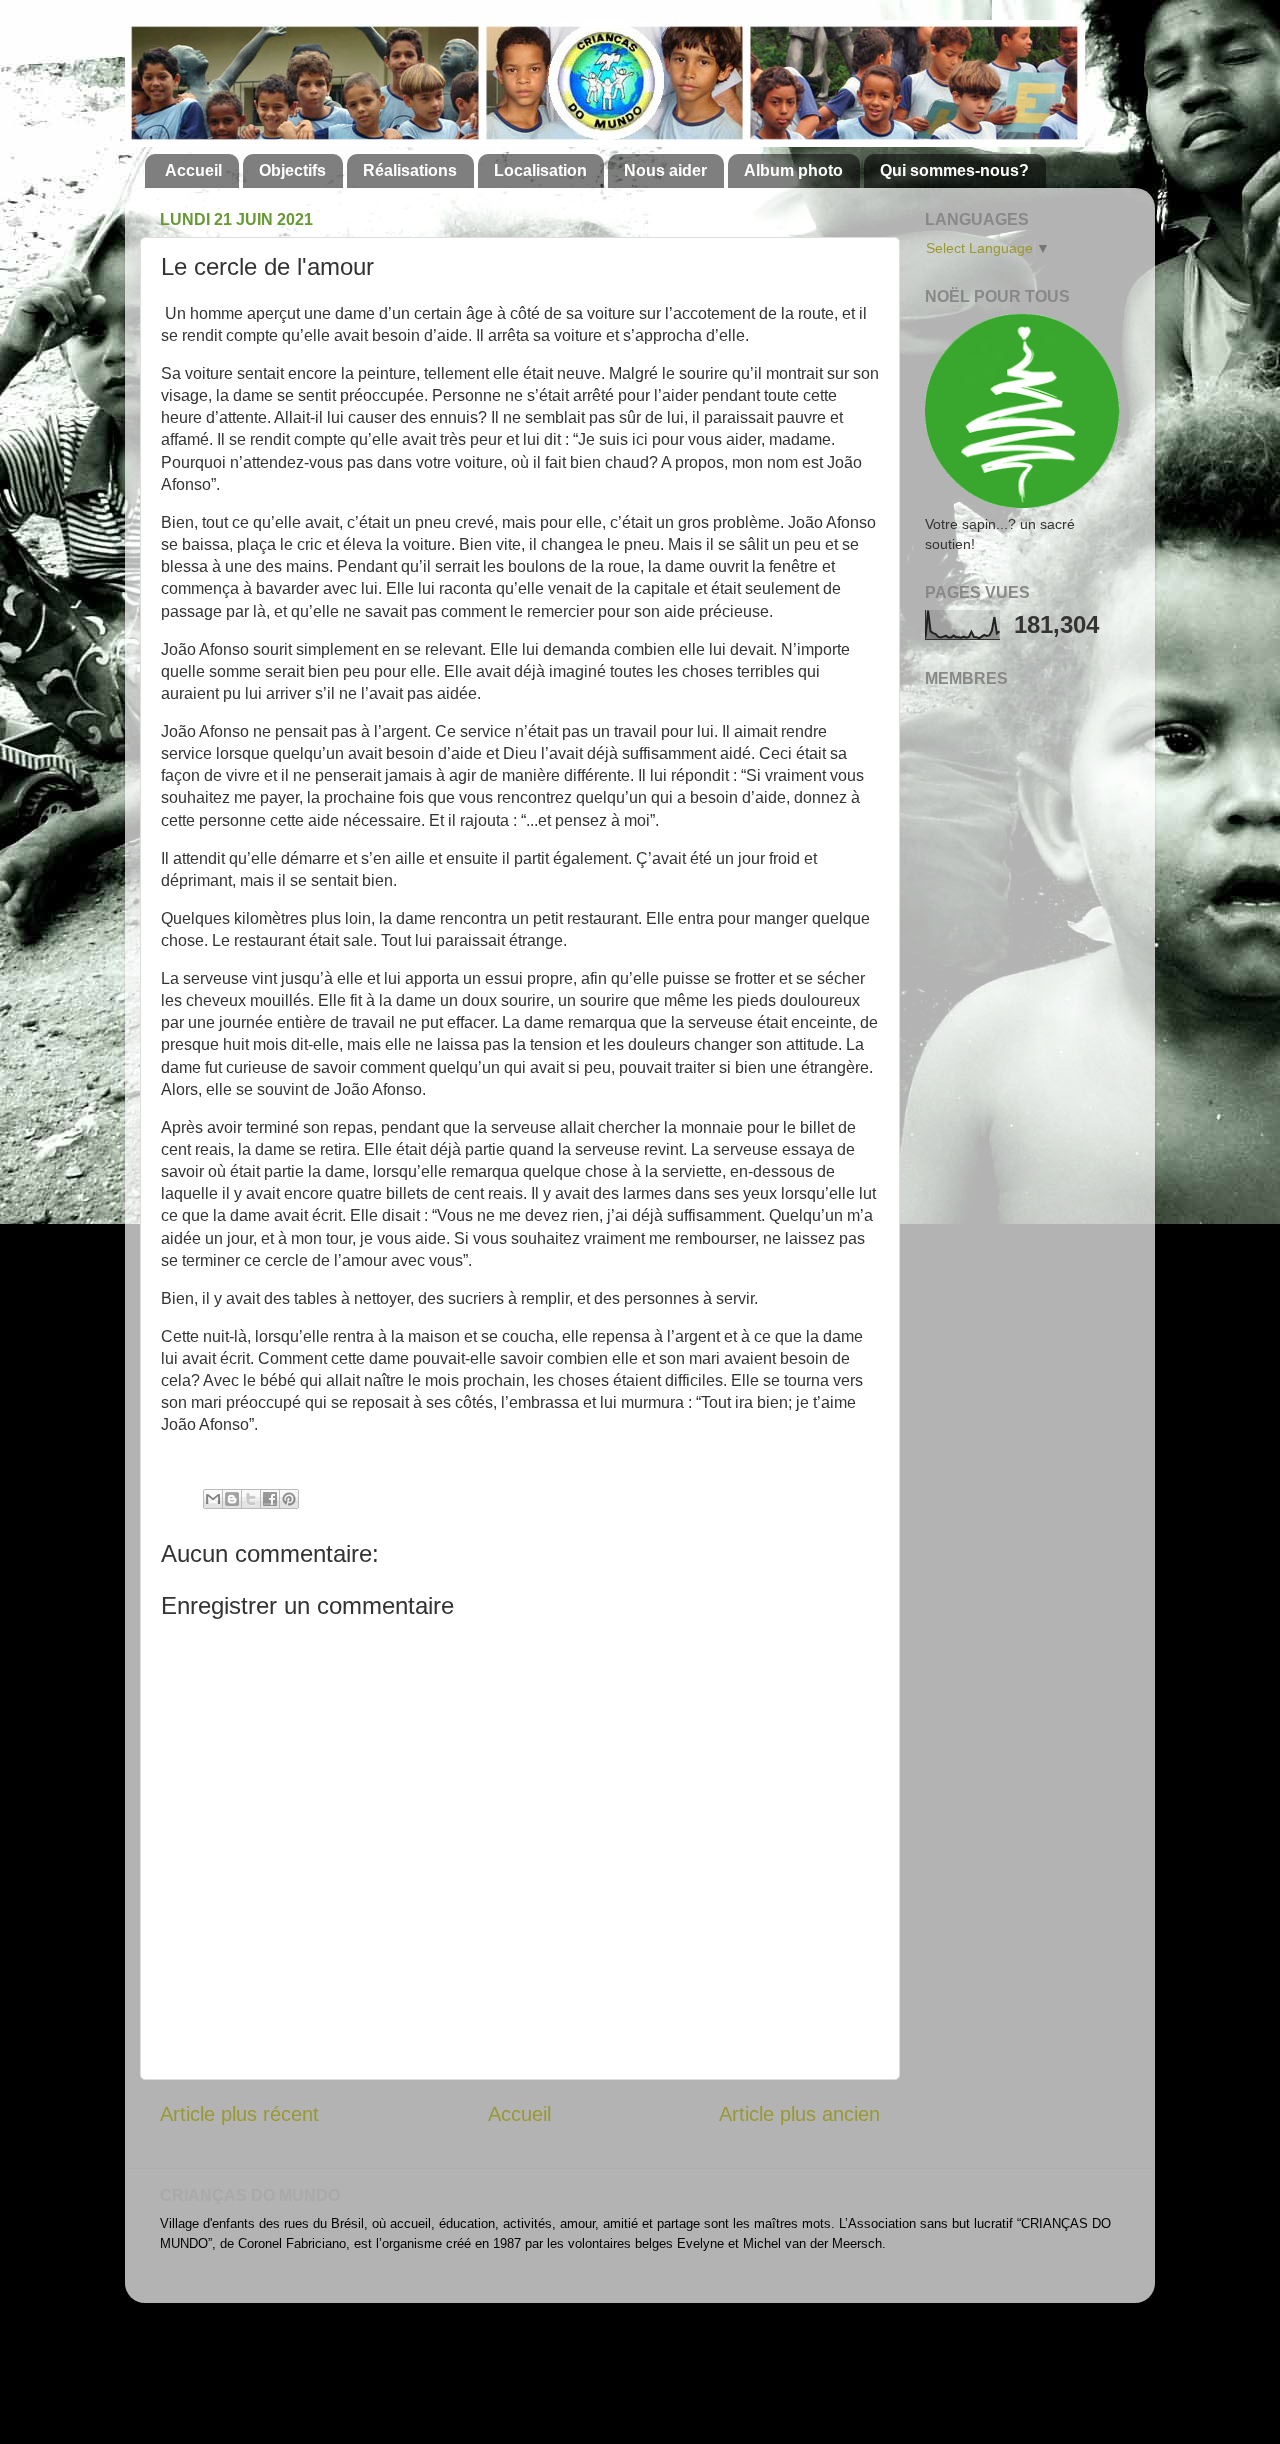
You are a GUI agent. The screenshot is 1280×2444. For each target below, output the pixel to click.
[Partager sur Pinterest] (289, 1499)
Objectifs (292, 170)
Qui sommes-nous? (954, 170)
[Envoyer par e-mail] (213, 1499)
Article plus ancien (799, 2114)
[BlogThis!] (232, 1499)
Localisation (540, 170)
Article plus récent (239, 2114)
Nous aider (665, 170)
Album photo (793, 170)
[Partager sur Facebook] (270, 1499)
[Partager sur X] (251, 1499)
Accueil (193, 170)
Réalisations (410, 170)
